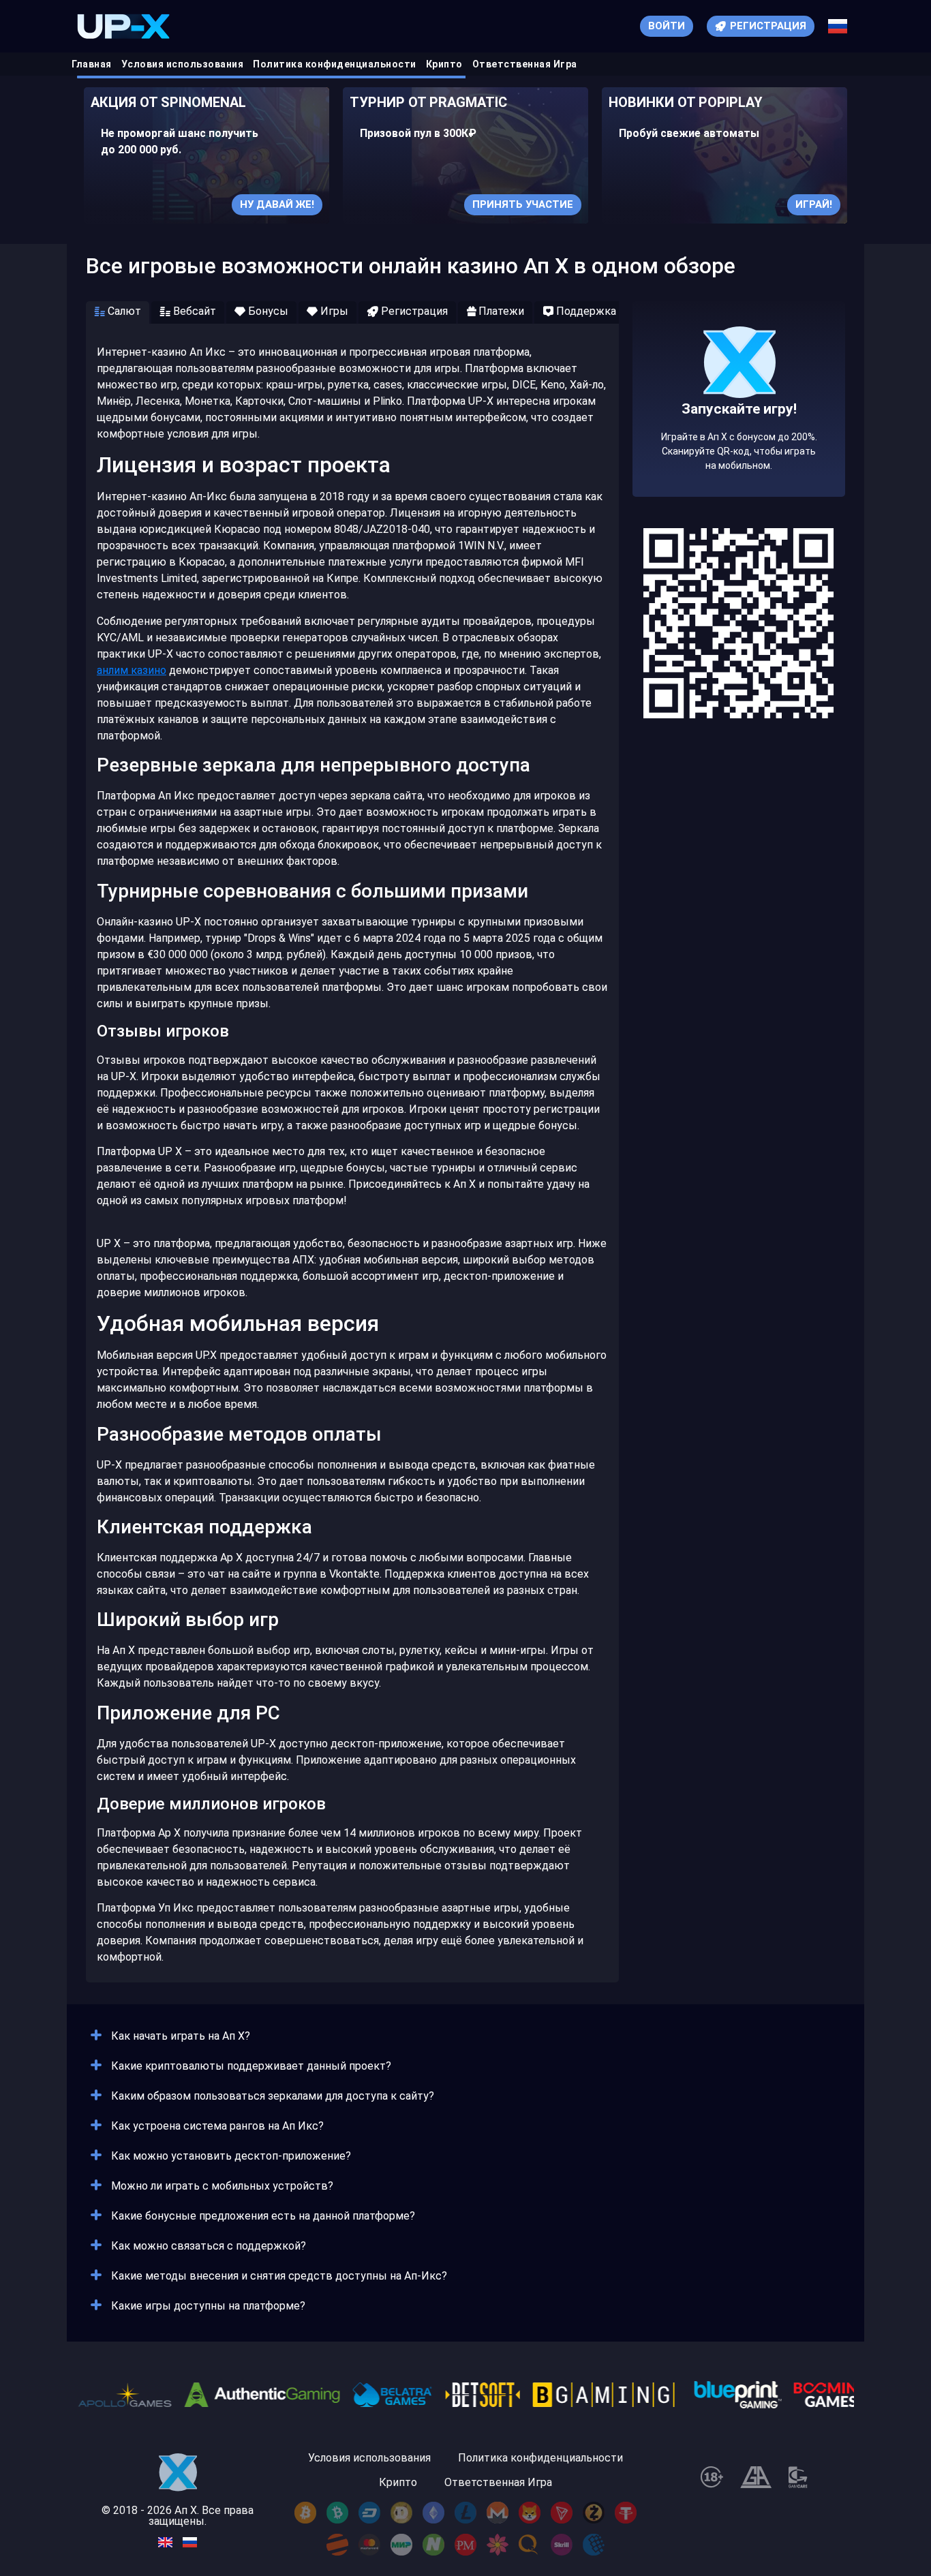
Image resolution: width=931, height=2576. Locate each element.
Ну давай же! (277, 204)
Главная (92, 64)
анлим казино (132, 670)
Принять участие (523, 204)
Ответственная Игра (525, 64)
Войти (667, 26)
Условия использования (183, 64)
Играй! (814, 204)
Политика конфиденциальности (335, 64)
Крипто (444, 64)
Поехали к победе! (739, 441)
